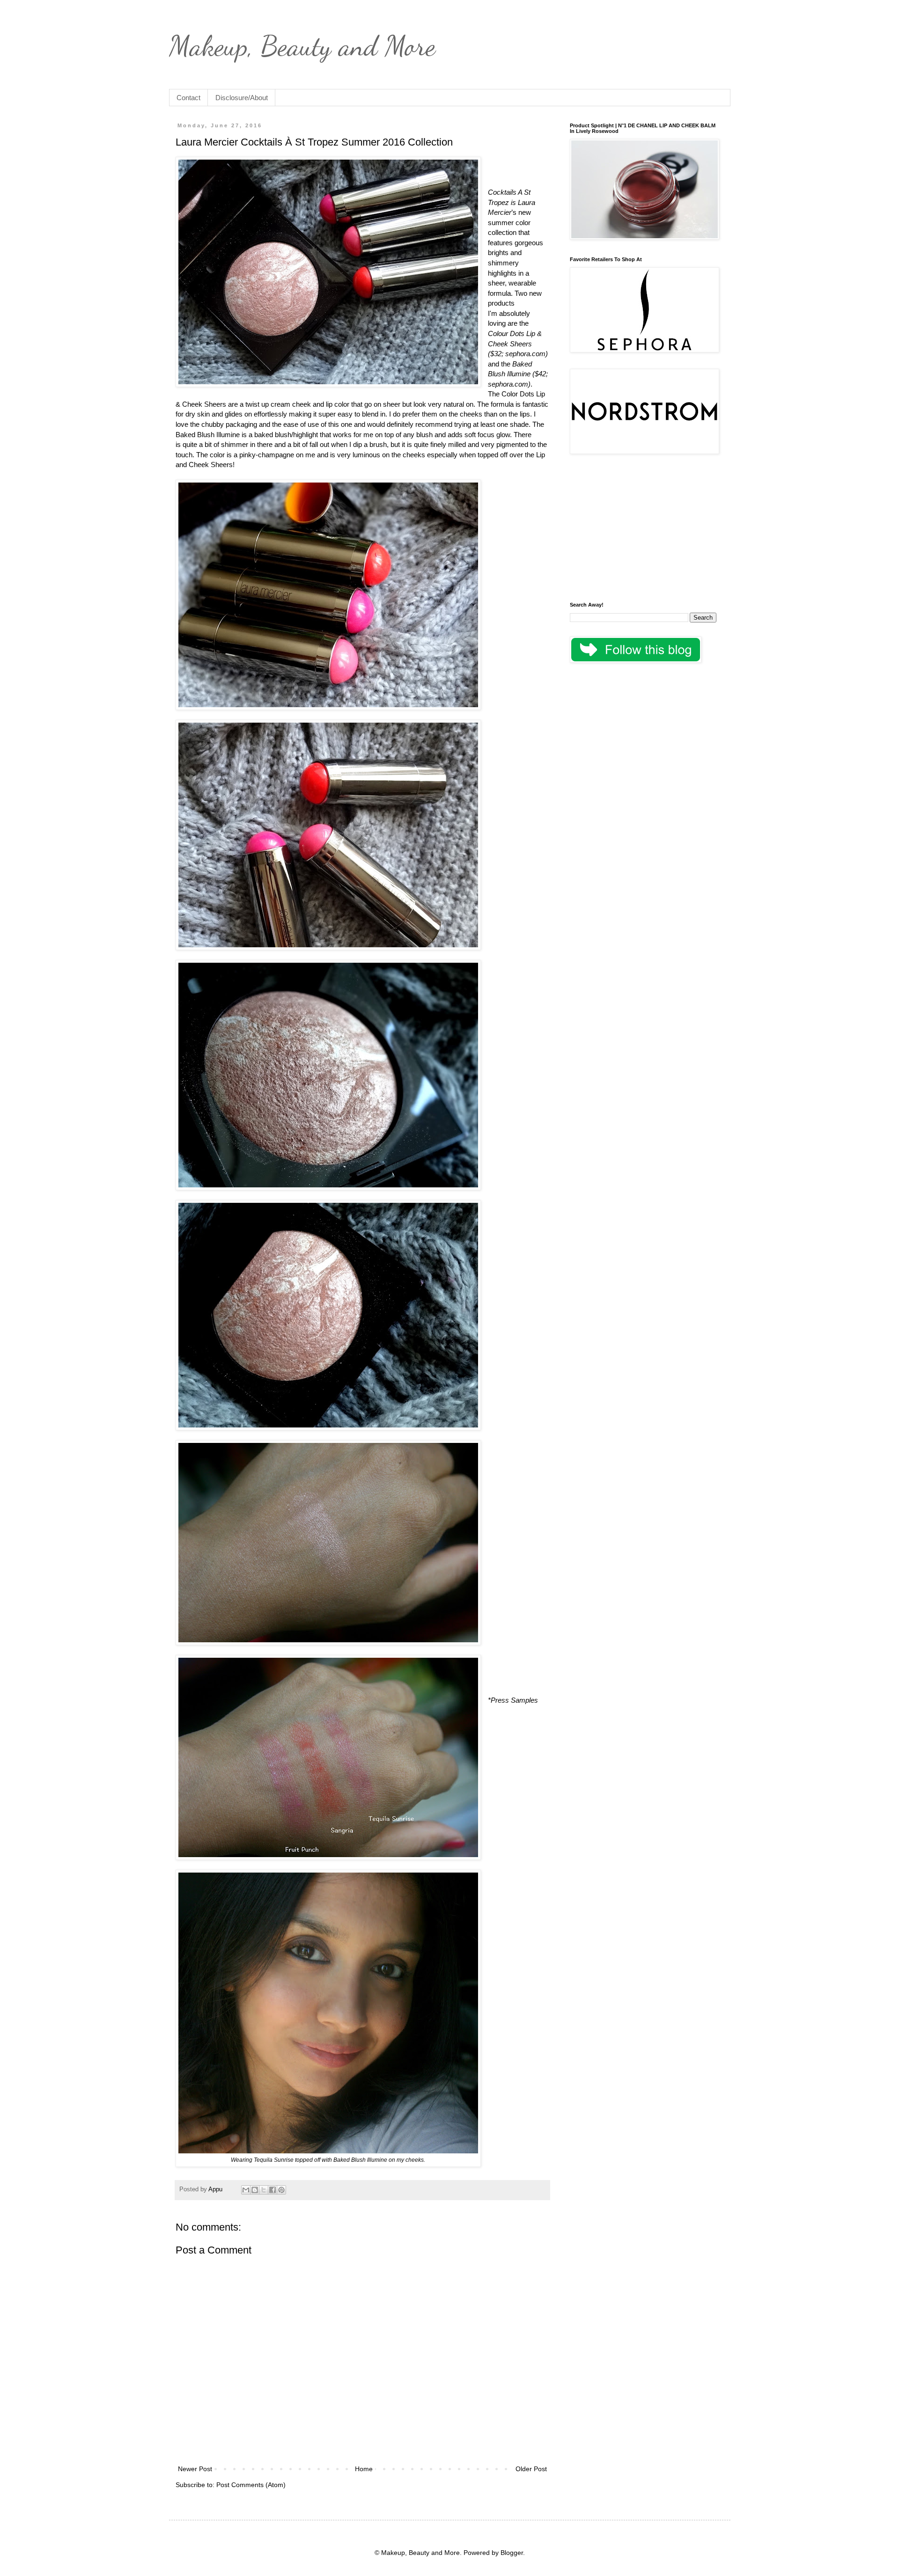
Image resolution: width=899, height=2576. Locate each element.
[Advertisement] (643, 529)
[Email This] (246, 2190)
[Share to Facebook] (273, 2190)
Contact (188, 98)
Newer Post (195, 2469)
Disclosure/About (242, 98)
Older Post (531, 2469)
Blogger (512, 2553)
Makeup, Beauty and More (302, 46)
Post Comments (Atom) (251, 2485)
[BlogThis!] (255, 2190)
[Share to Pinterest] (281, 2190)
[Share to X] (264, 2190)
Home (364, 2469)
